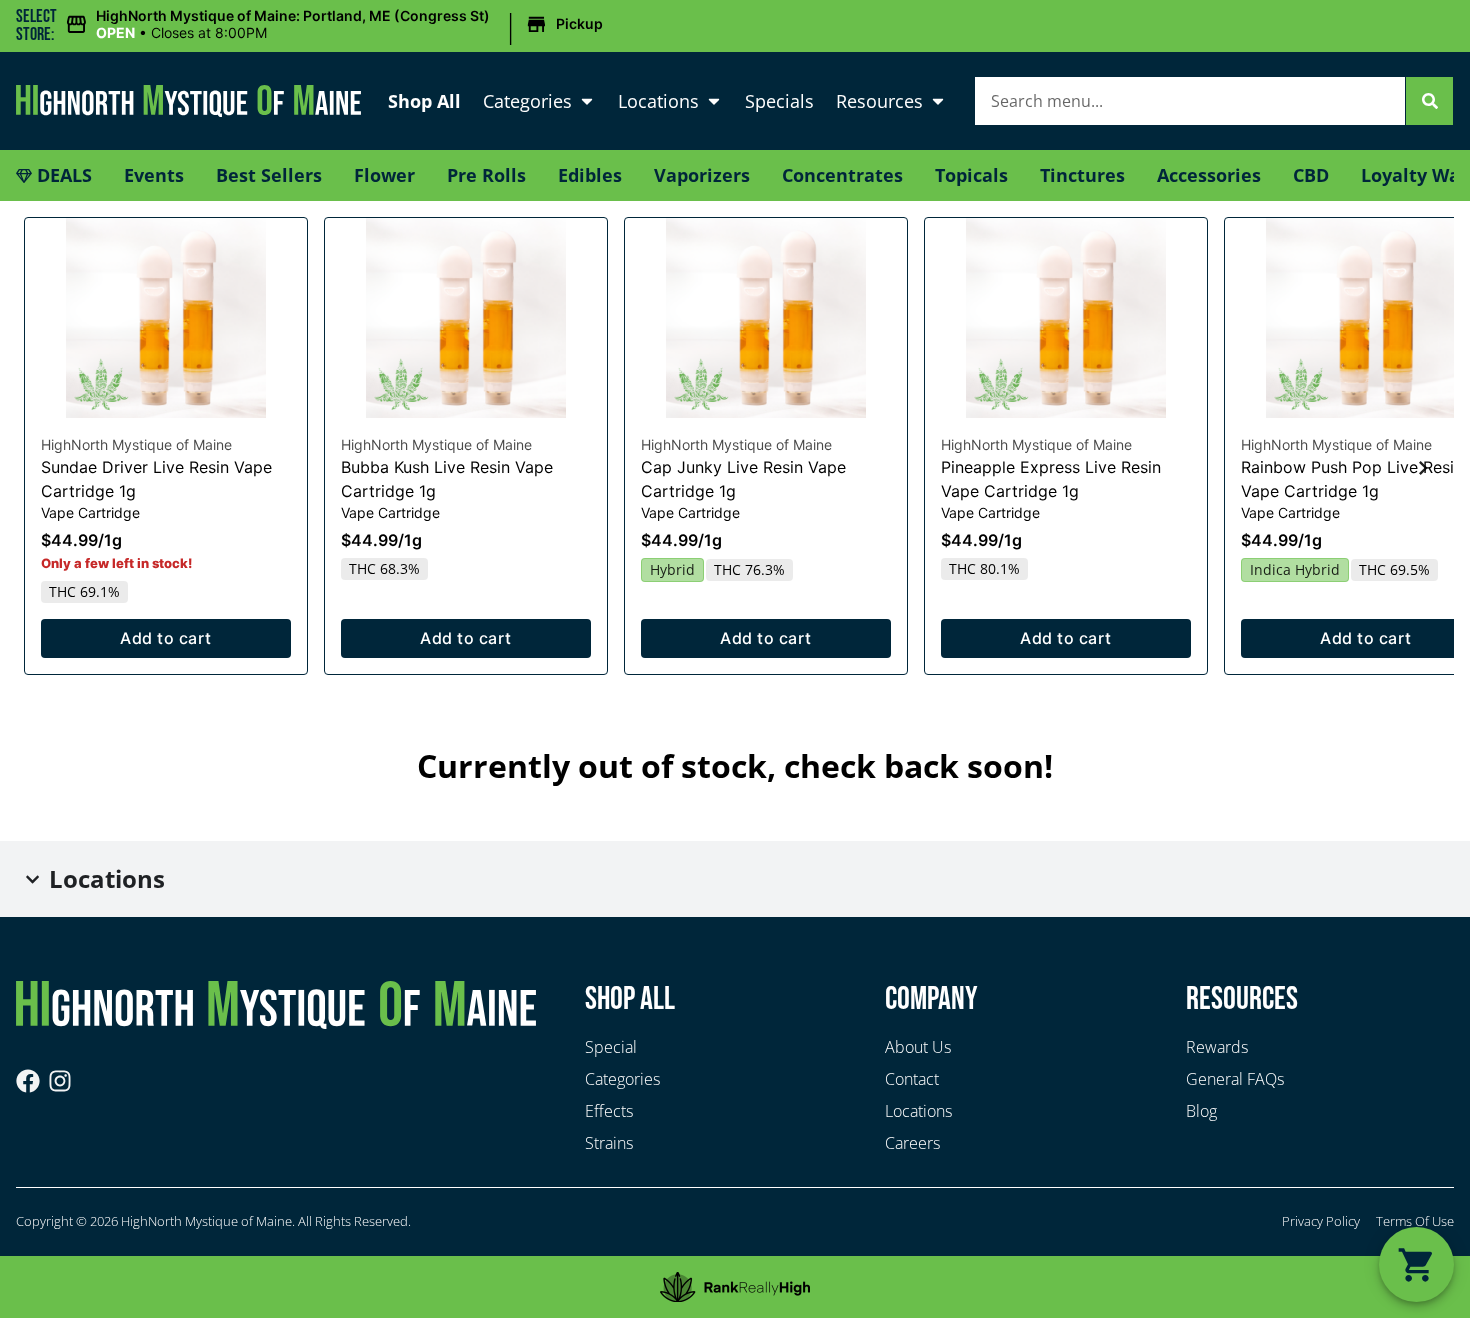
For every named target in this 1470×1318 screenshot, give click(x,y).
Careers (912, 1143)
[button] (337, 25)
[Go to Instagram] (60, 1081)
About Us (918, 1047)
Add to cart (165, 638)
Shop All (424, 101)
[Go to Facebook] (28, 1081)
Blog (1201, 1111)
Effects (609, 1111)
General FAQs (1235, 1079)
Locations (658, 101)
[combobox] (1190, 101)
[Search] (1430, 101)
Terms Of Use (1415, 1221)
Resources (879, 101)
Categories (527, 101)
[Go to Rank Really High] (735, 1287)
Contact (912, 1079)
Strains (609, 1143)
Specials (779, 101)
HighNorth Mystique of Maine (136, 444)
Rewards (1217, 1047)
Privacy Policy (1321, 1221)
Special (611, 1047)
